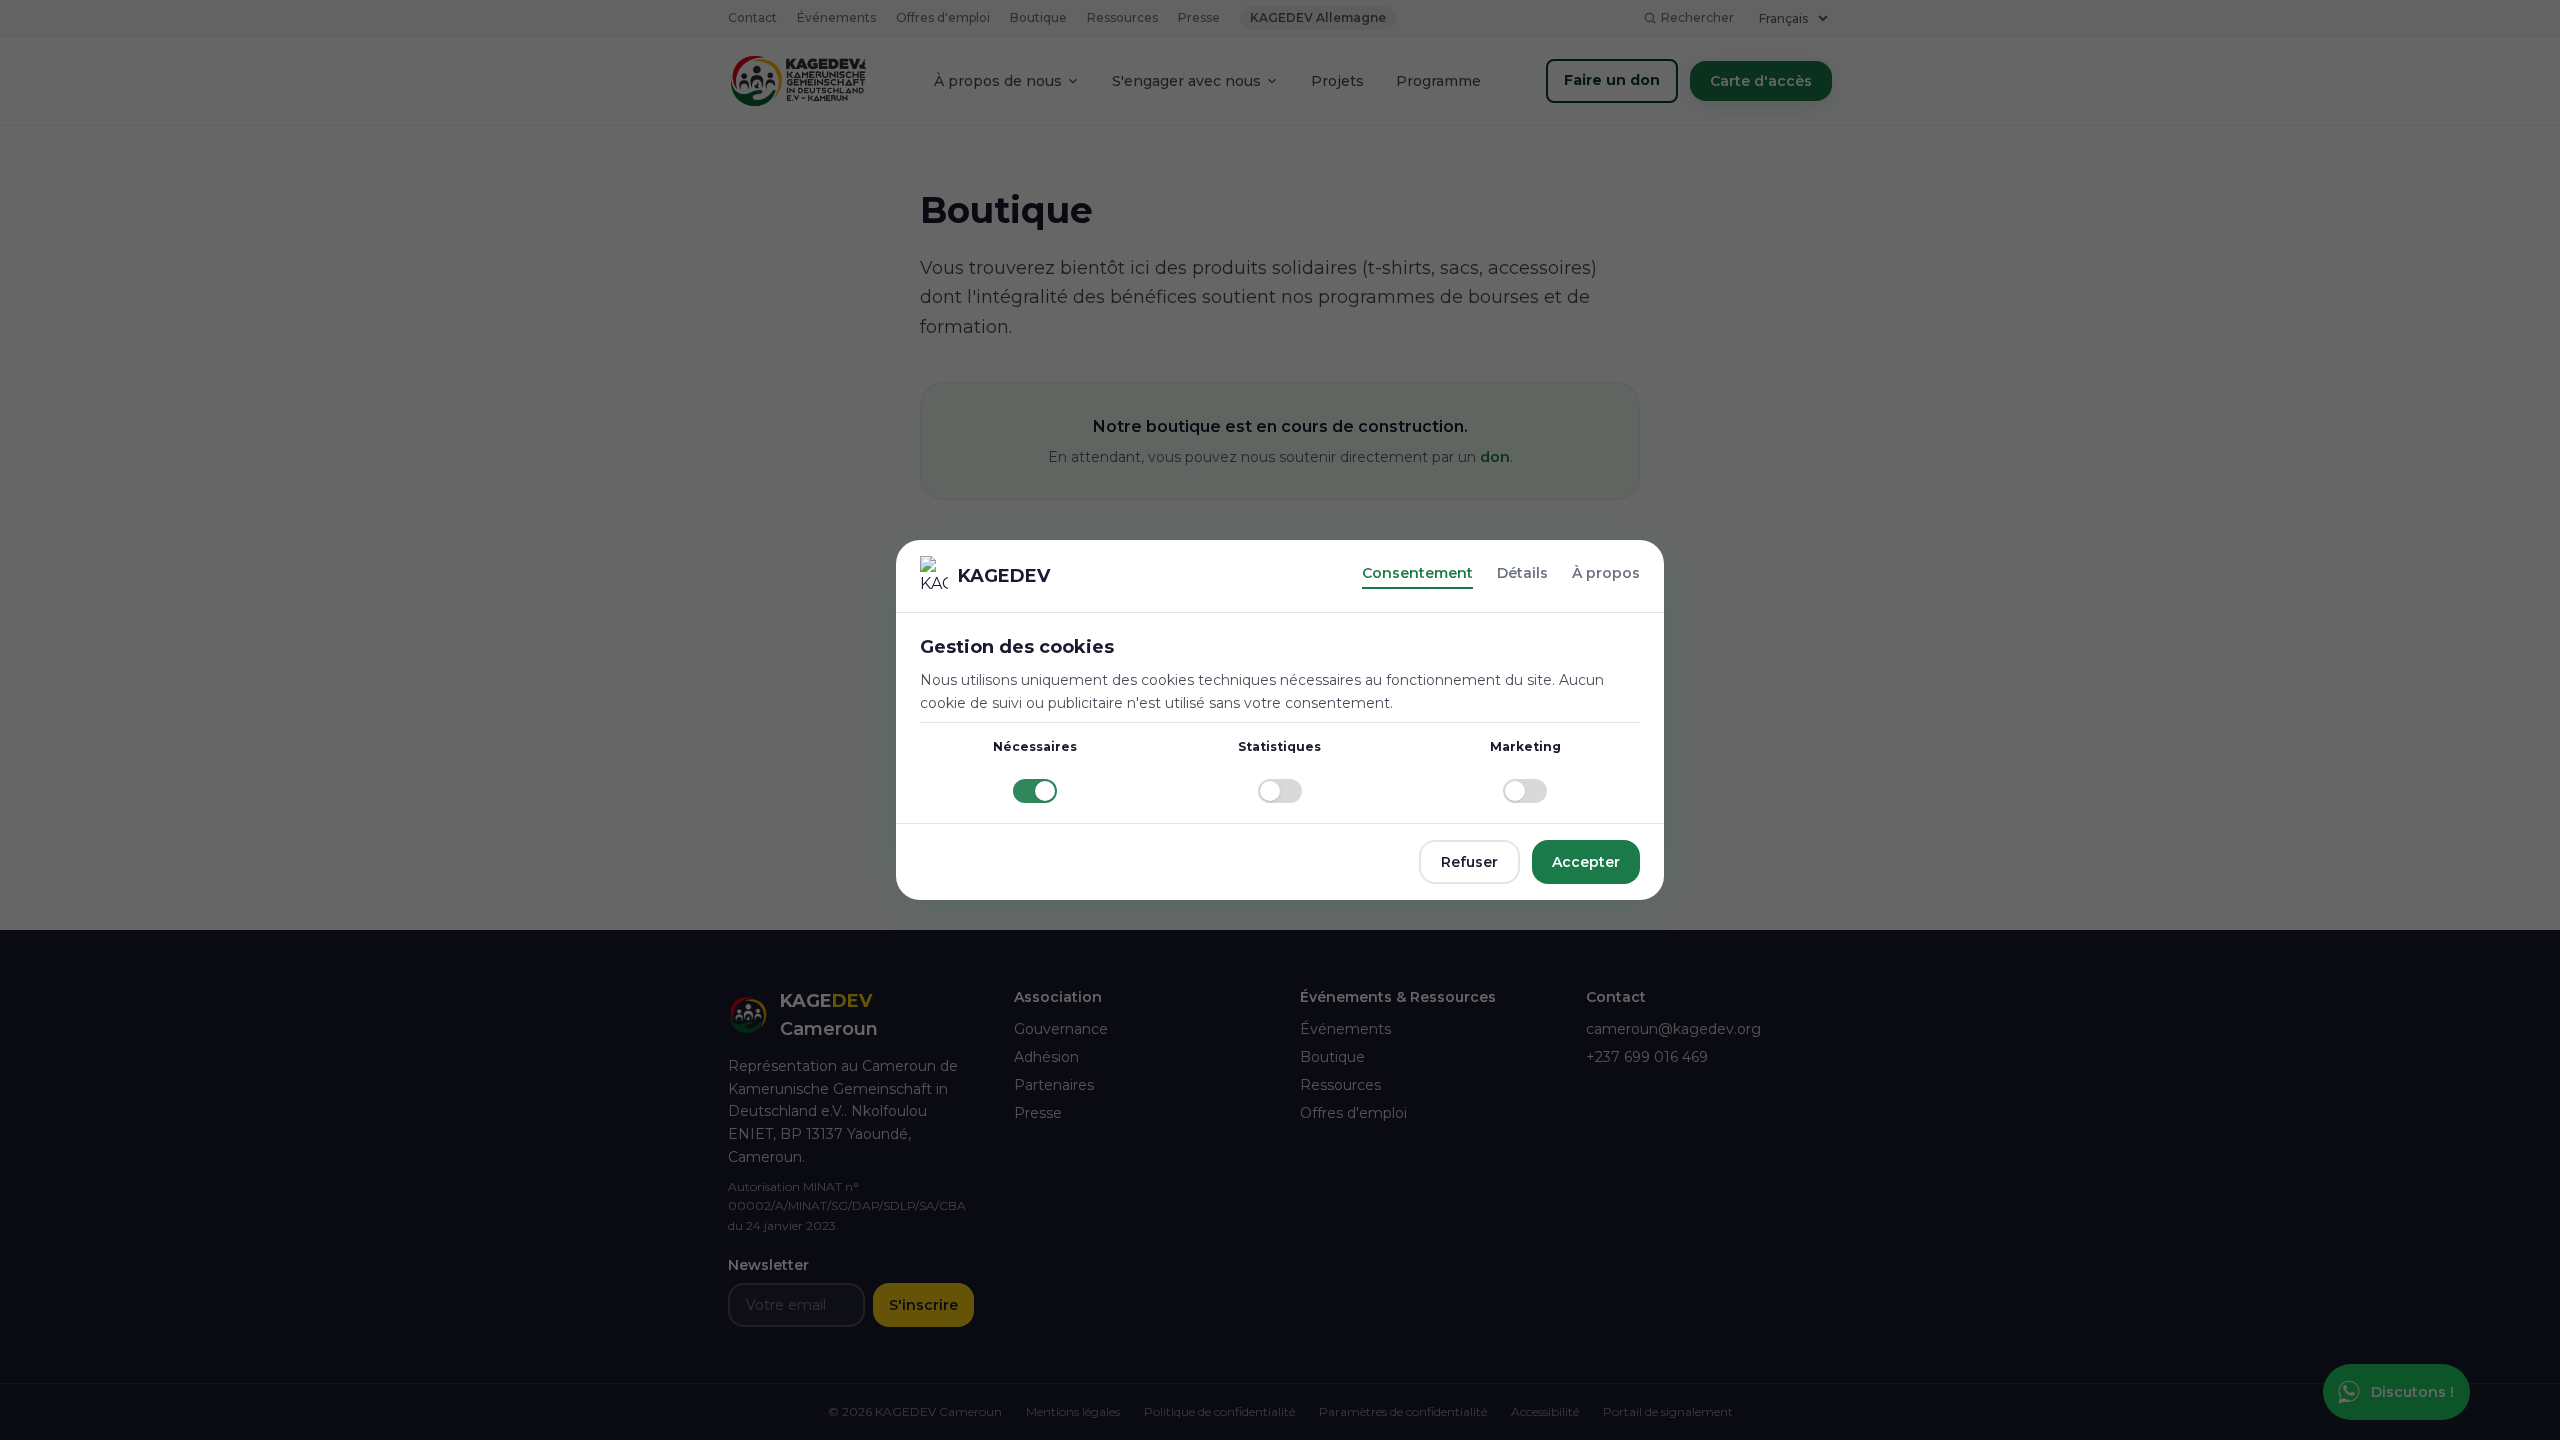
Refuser (1469, 862)
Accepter (1586, 862)
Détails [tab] (1522, 573)
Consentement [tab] (1417, 573)
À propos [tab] (1606, 573)
